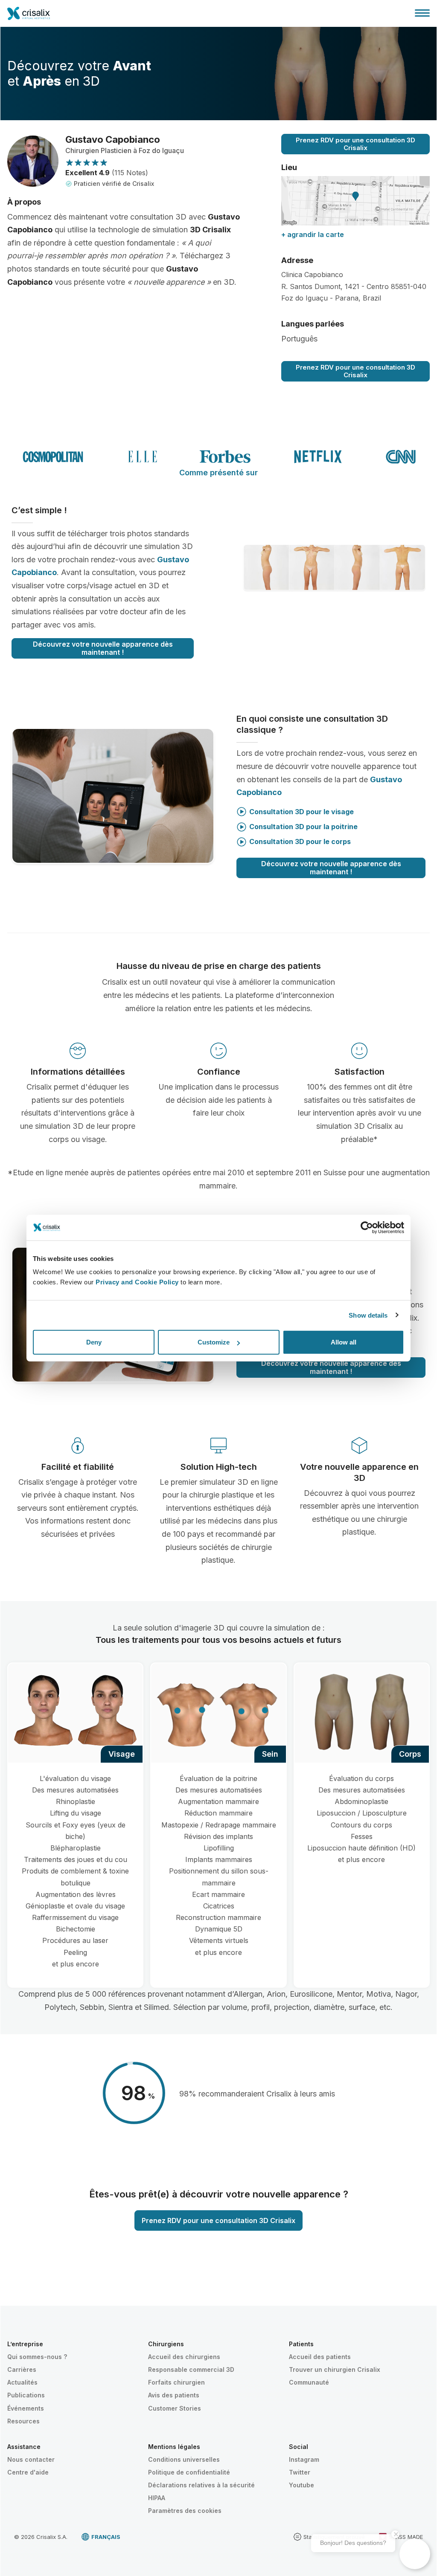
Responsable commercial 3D (191, 2369)
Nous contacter (31, 2459)
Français (106, 2537)
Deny (94, 1342)
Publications (26, 2395)
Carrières (22, 2369)
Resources (23, 2421)
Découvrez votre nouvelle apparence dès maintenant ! (103, 648)
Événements (26, 2408)
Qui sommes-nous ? (37, 2357)
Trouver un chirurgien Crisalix (335, 2369)
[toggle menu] (422, 13)
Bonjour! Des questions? (353, 2543)
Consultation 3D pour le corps (300, 841)
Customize (214, 1342)
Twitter (300, 2472)
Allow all (344, 1342)
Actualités (22, 2382)
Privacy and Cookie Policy (137, 1282)
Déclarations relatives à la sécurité (201, 2485)
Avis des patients (174, 2395)
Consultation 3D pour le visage (302, 812)
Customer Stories (175, 2408)
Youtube (302, 2485)
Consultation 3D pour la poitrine (303, 827)
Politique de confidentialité (189, 2472)
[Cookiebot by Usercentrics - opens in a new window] (367, 1227)
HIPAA (157, 2498)
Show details (368, 1315)
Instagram (304, 2459)
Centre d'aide (28, 2472)
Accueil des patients (320, 2357)
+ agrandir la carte (313, 234)
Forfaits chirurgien (176, 2382)
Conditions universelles (184, 2459)
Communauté (309, 2382)
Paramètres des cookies (185, 2511)
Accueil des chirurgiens (184, 2357)
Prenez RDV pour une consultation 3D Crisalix (355, 144)
